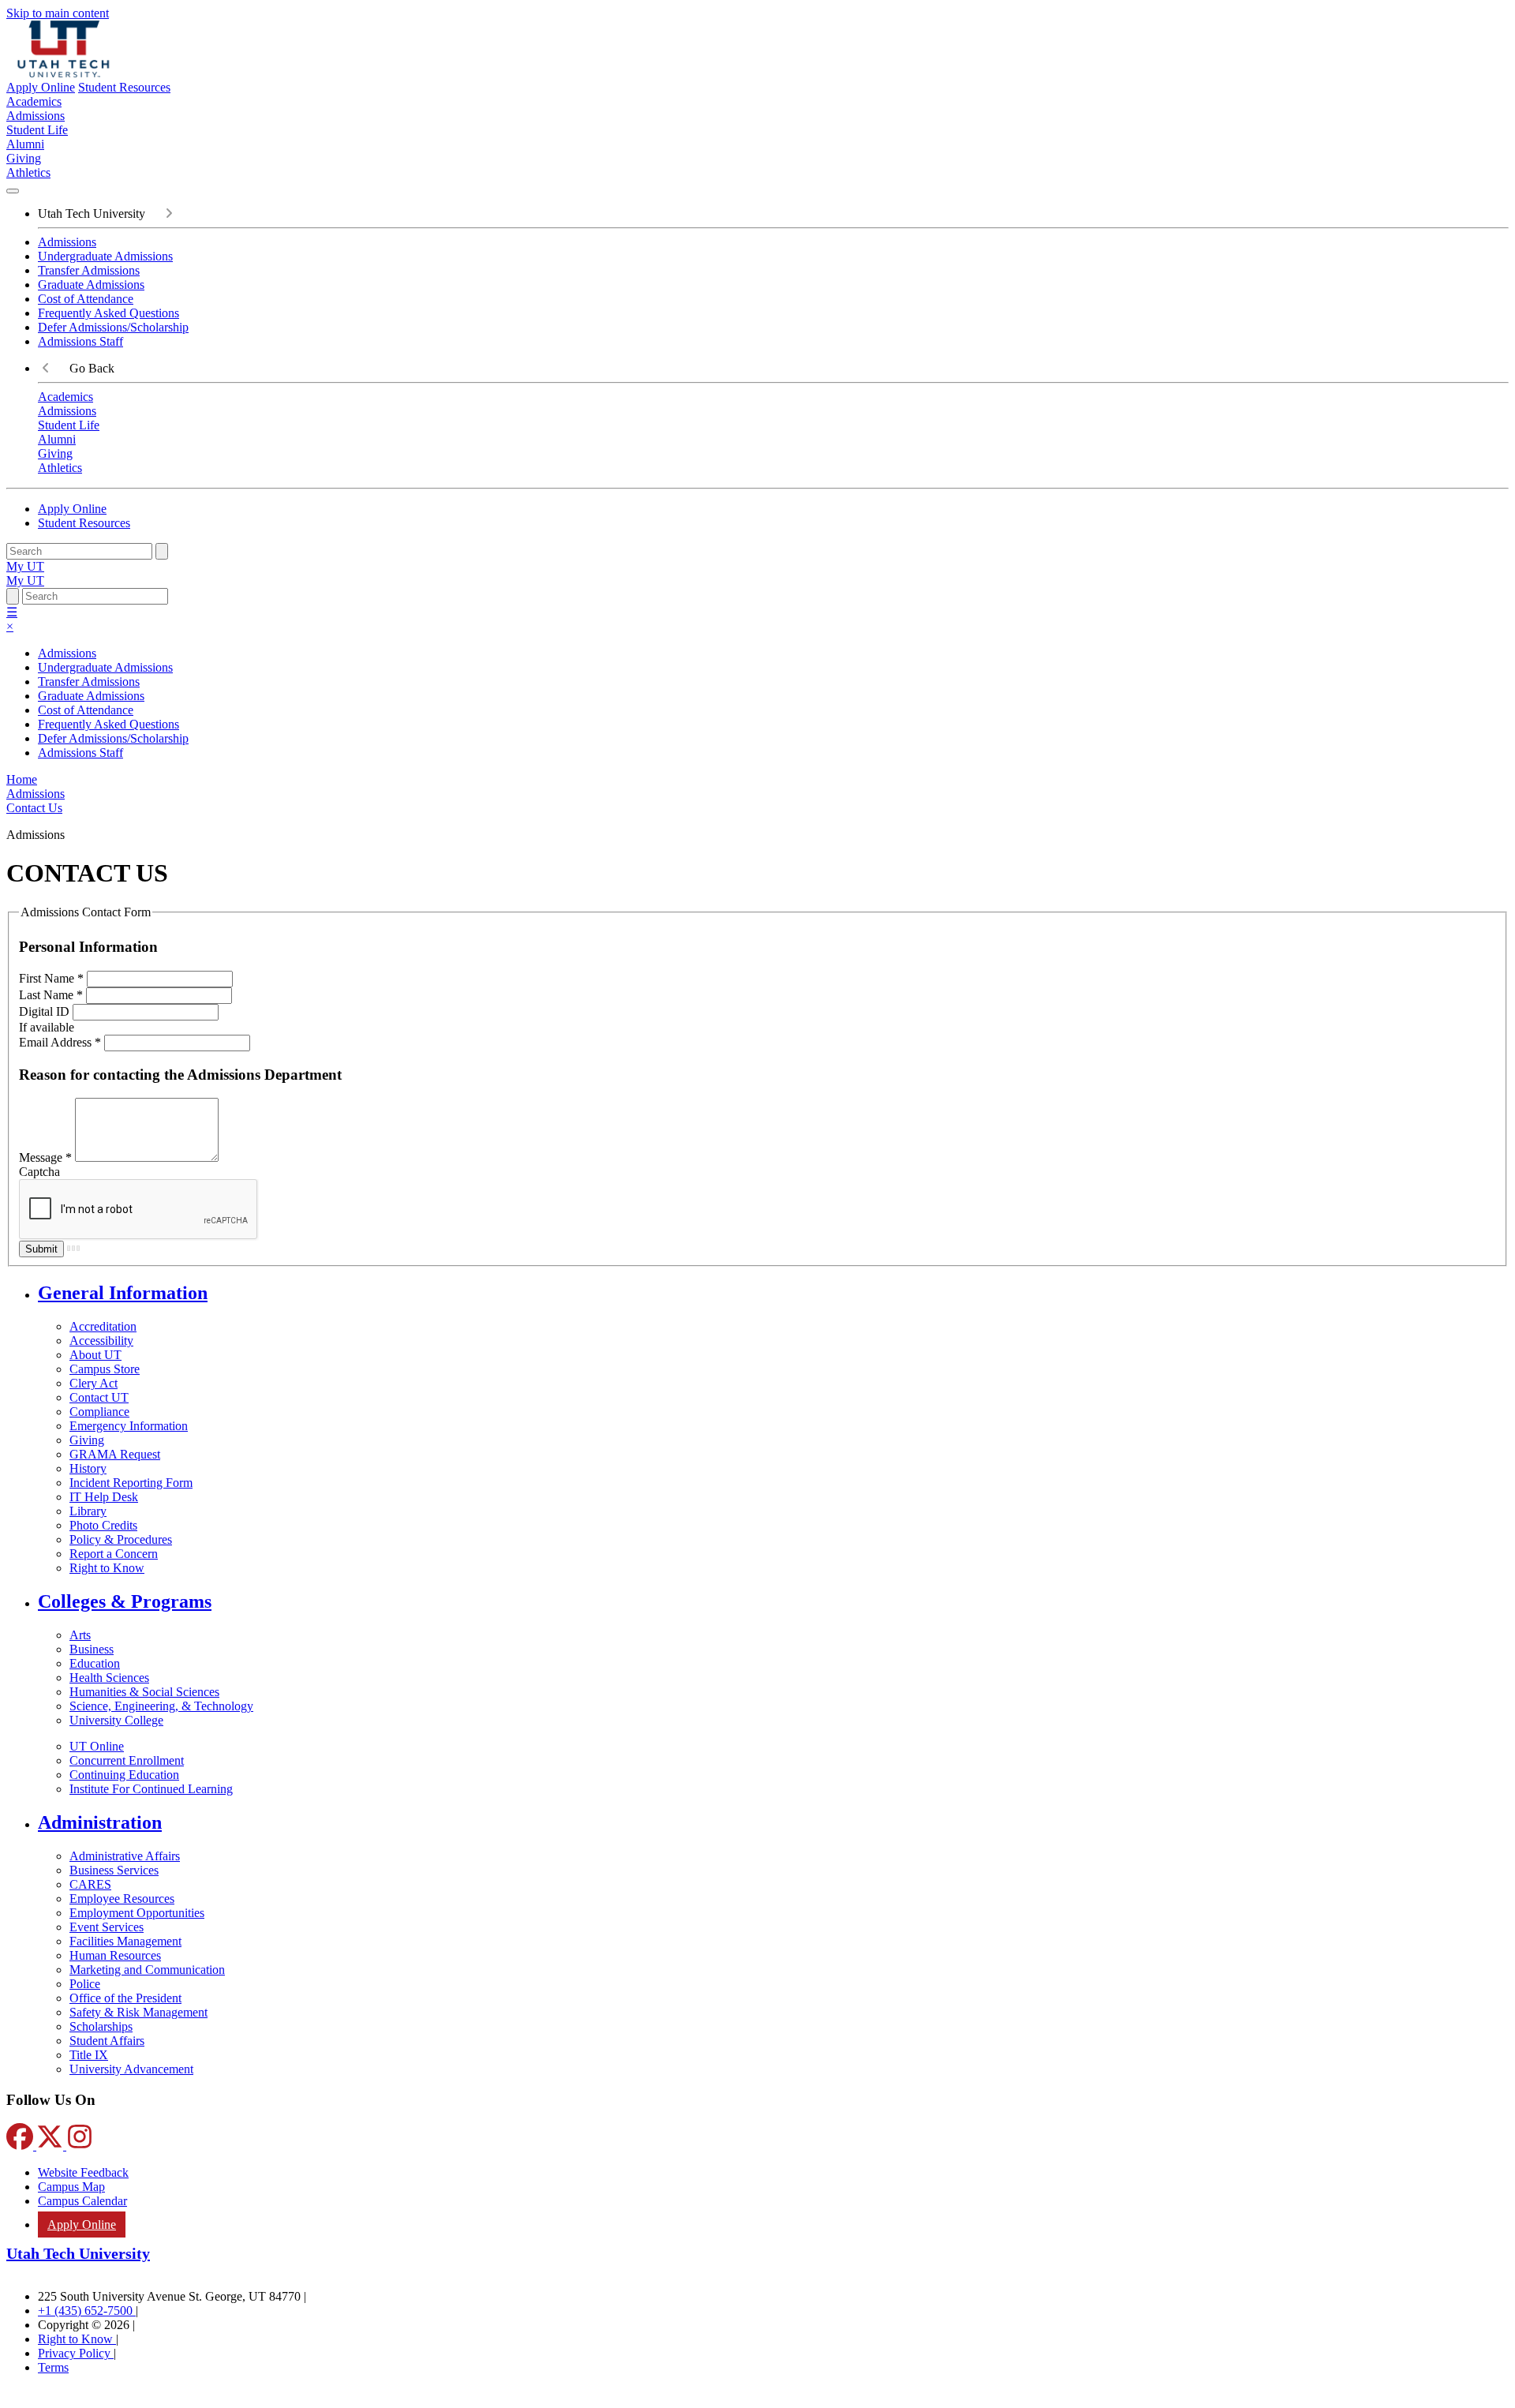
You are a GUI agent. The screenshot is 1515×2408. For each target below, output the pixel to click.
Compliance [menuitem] (99, 1412)
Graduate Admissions (91, 285)
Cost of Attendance (86, 299)
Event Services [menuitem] (107, 1927)
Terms (53, 2367)
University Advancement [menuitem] (131, 2069)
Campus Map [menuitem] (71, 2187)
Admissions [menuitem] (36, 116)
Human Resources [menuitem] (115, 1955)
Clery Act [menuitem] (94, 1383)
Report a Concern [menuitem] (114, 1554)
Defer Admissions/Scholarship (113, 327)
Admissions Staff (80, 341)
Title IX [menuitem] (89, 2055)
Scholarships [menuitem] (101, 2026)
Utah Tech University (78, 2253)
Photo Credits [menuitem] (103, 1525)
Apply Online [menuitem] (82, 2224)
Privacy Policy (76, 2353)
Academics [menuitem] (34, 101)
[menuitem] (773, 1293)
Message (45, 1157)
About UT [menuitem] (95, 1355)
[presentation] (34, 808)
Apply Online (41, 87)
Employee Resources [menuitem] (122, 1899)
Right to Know (77, 2339)
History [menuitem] (88, 1468)
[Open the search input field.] (13, 596)
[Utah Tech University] (64, 73)
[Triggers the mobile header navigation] (13, 191)
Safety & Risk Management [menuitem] (138, 2012)
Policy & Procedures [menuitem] (121, 1539)
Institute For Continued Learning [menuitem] (151, 1789)
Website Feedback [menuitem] (83, 2172)
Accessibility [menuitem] (101, 1341)
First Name (51, 978)
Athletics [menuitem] (28, 172)
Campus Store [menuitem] (105, 1369)
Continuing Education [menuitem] (124, 1775)
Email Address (60, 1042)
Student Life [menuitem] (37, 130)
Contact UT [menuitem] (99, 1397)
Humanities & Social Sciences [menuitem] (144, 1692)
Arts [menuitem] (80, 1635)
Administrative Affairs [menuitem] (125, 1856)
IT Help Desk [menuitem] (104, 1497)
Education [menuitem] (95, 1663)
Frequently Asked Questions (108, 313)
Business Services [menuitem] (114, 1870)
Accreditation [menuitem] (103, 1326)
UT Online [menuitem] (97, 1746)
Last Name (51, 995)
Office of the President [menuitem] (125, 1998)
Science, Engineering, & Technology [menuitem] (161, 1706)
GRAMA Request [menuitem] (115, 1454)
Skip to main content (58, 13)
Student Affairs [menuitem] (107, 2041)
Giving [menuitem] (24, 158)
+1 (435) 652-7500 (87, 2311)
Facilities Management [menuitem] (125, 1941)
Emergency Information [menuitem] (129, 1426)
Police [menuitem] (85, 1984)
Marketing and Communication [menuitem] (147, 1970)
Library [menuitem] (88, 1511)
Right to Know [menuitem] (107, 1568)
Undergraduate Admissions (105, 256)
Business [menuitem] (92, 1649)
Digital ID (46, 1011)
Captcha (39, 1172)
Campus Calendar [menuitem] (82, 2201)
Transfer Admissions (89, 270)
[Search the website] (162, 551)
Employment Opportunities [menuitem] (137, 1913)
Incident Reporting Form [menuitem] (131, 1483)
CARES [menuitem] (90, 1884)
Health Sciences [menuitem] (109, 1678)
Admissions (67, 242)
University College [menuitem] (116, 1720)
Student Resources (124, 87)
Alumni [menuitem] (25, 144)
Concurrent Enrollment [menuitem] (127, 1760)
